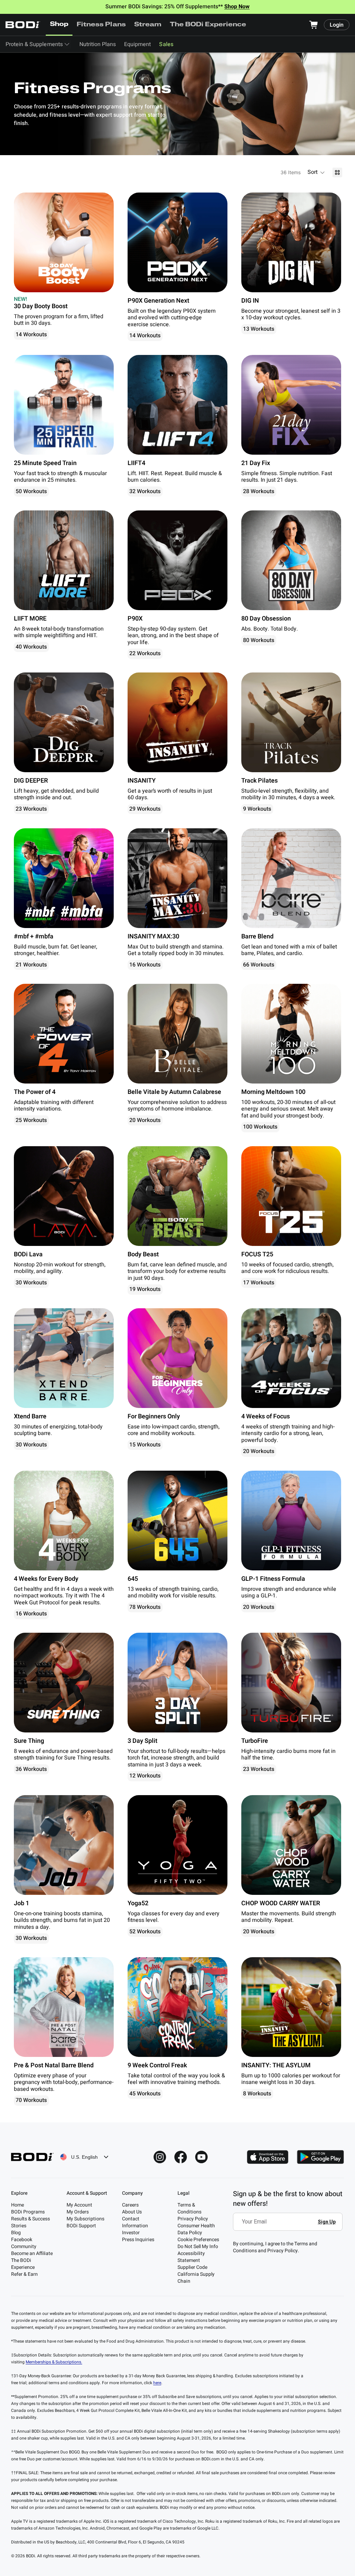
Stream (148, 25)
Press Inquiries (138, 2240)
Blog (16, 2233)
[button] (317, 172)
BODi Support (81, 2226)
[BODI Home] (23, 25)
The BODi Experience (208, 25)
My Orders (78, 2212)
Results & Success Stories (31, 2222)
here (157, 2383)
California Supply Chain (196, 2278)
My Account (79, 2205)
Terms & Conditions (189, 2208)
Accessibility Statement (191, 2257)
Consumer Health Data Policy (196, 2229)
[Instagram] (160, 2157)
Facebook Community (24, 2243)
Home (18, 2205)
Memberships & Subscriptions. (54, 2362)
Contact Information (135, 2222)
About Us (132, 2212)
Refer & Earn (24, 2274)
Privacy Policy (193, 2219)
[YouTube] (201, 2157)
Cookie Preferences (198, 2240)
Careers (130, 2205)
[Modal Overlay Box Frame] (290, 2227)
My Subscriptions (85, 2219)
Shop (59, 25)
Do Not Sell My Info (198, 2247)
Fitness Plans (101, 25)
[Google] (320, 2157)
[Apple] (268, 2157)
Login (337, 25)
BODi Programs (28, 2212)
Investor (131, 2233)
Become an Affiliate (32, 2253)
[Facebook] (181, 2157)
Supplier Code (192, 2267)
